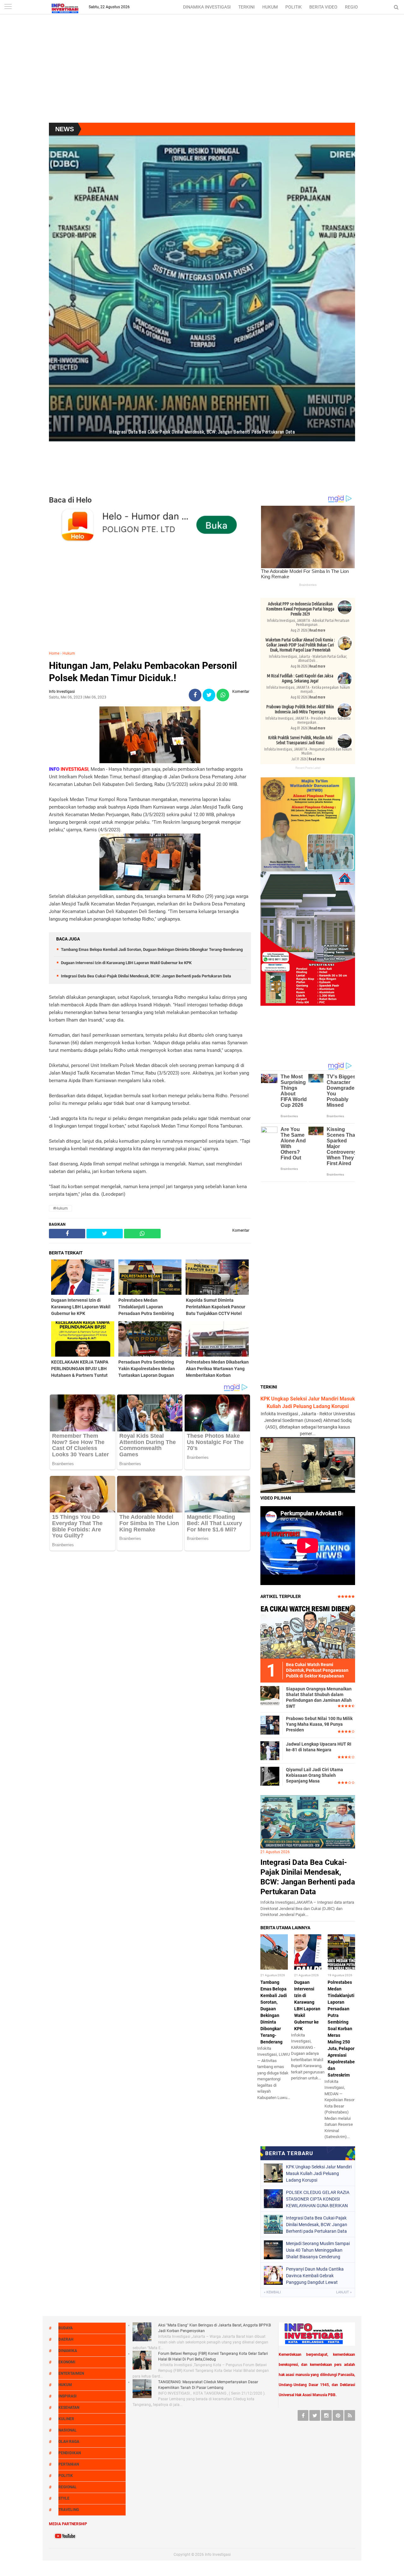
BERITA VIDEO (323, 7)
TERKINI (247, 7)
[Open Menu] (8, 7)
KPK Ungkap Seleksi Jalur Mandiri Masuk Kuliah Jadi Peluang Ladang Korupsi (319, 2173)
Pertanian (69, 2464)
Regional (68, 2487)
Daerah (66, 2339)
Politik (66, 2476)
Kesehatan (69, 2408)
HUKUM (270, 7)
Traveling (69, 2510)
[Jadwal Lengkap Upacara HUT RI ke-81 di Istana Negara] (270, 1750)
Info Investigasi (218, 2555)
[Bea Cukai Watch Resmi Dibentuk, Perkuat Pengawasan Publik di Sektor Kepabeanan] (308, 1631)
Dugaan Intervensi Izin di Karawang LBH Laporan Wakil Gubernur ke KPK (126, 963)
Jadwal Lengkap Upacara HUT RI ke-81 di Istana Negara (319, 1747)
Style (64, 2498)
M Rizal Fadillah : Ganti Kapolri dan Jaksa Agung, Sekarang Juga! (300, 678)
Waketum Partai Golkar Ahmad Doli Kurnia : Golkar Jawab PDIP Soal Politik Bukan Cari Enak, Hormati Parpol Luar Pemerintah (300, 645)
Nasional (68, 2430)
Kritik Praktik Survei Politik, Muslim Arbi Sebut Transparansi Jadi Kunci (300, 740)
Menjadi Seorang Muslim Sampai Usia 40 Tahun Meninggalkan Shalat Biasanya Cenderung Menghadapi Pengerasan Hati (318, 2250)
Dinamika (68, 2351)
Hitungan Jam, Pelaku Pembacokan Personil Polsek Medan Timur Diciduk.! (143, 672)
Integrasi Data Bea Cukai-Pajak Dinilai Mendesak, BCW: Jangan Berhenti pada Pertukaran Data (146, 976)
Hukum (69, 653)
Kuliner (66, 2419)
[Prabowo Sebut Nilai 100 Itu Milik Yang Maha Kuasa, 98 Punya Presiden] (270, 1725)
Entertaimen (71, 2373)
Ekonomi (67, 2362)
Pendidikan (70, 2453)
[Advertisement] (202, 72)
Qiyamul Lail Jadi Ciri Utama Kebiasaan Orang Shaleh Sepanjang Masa (315, 1775)
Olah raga (69, 2442)
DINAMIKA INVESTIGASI (207, 7)
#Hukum (60, 1208)
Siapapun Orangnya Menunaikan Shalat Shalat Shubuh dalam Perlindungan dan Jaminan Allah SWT (319, 1698)
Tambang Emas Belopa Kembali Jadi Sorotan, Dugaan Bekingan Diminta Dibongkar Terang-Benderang (152, 949)
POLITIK (294, 7)
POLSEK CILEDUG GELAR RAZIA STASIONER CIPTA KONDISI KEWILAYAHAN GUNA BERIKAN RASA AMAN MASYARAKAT (318, 2199)
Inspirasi (68, 2396)
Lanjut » (344, 2292)
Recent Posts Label (308, 768)
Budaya (65, 2328)
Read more (317, 630)
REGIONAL (356, 7)
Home (54, 653)
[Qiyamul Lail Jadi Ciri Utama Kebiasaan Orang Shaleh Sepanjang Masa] (270, 1776)
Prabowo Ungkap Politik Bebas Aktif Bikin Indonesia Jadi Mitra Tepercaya (300, 709)
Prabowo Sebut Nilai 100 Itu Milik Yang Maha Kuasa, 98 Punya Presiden (319, 1724)
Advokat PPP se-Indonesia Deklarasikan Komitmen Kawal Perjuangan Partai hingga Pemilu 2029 (300, 609)
